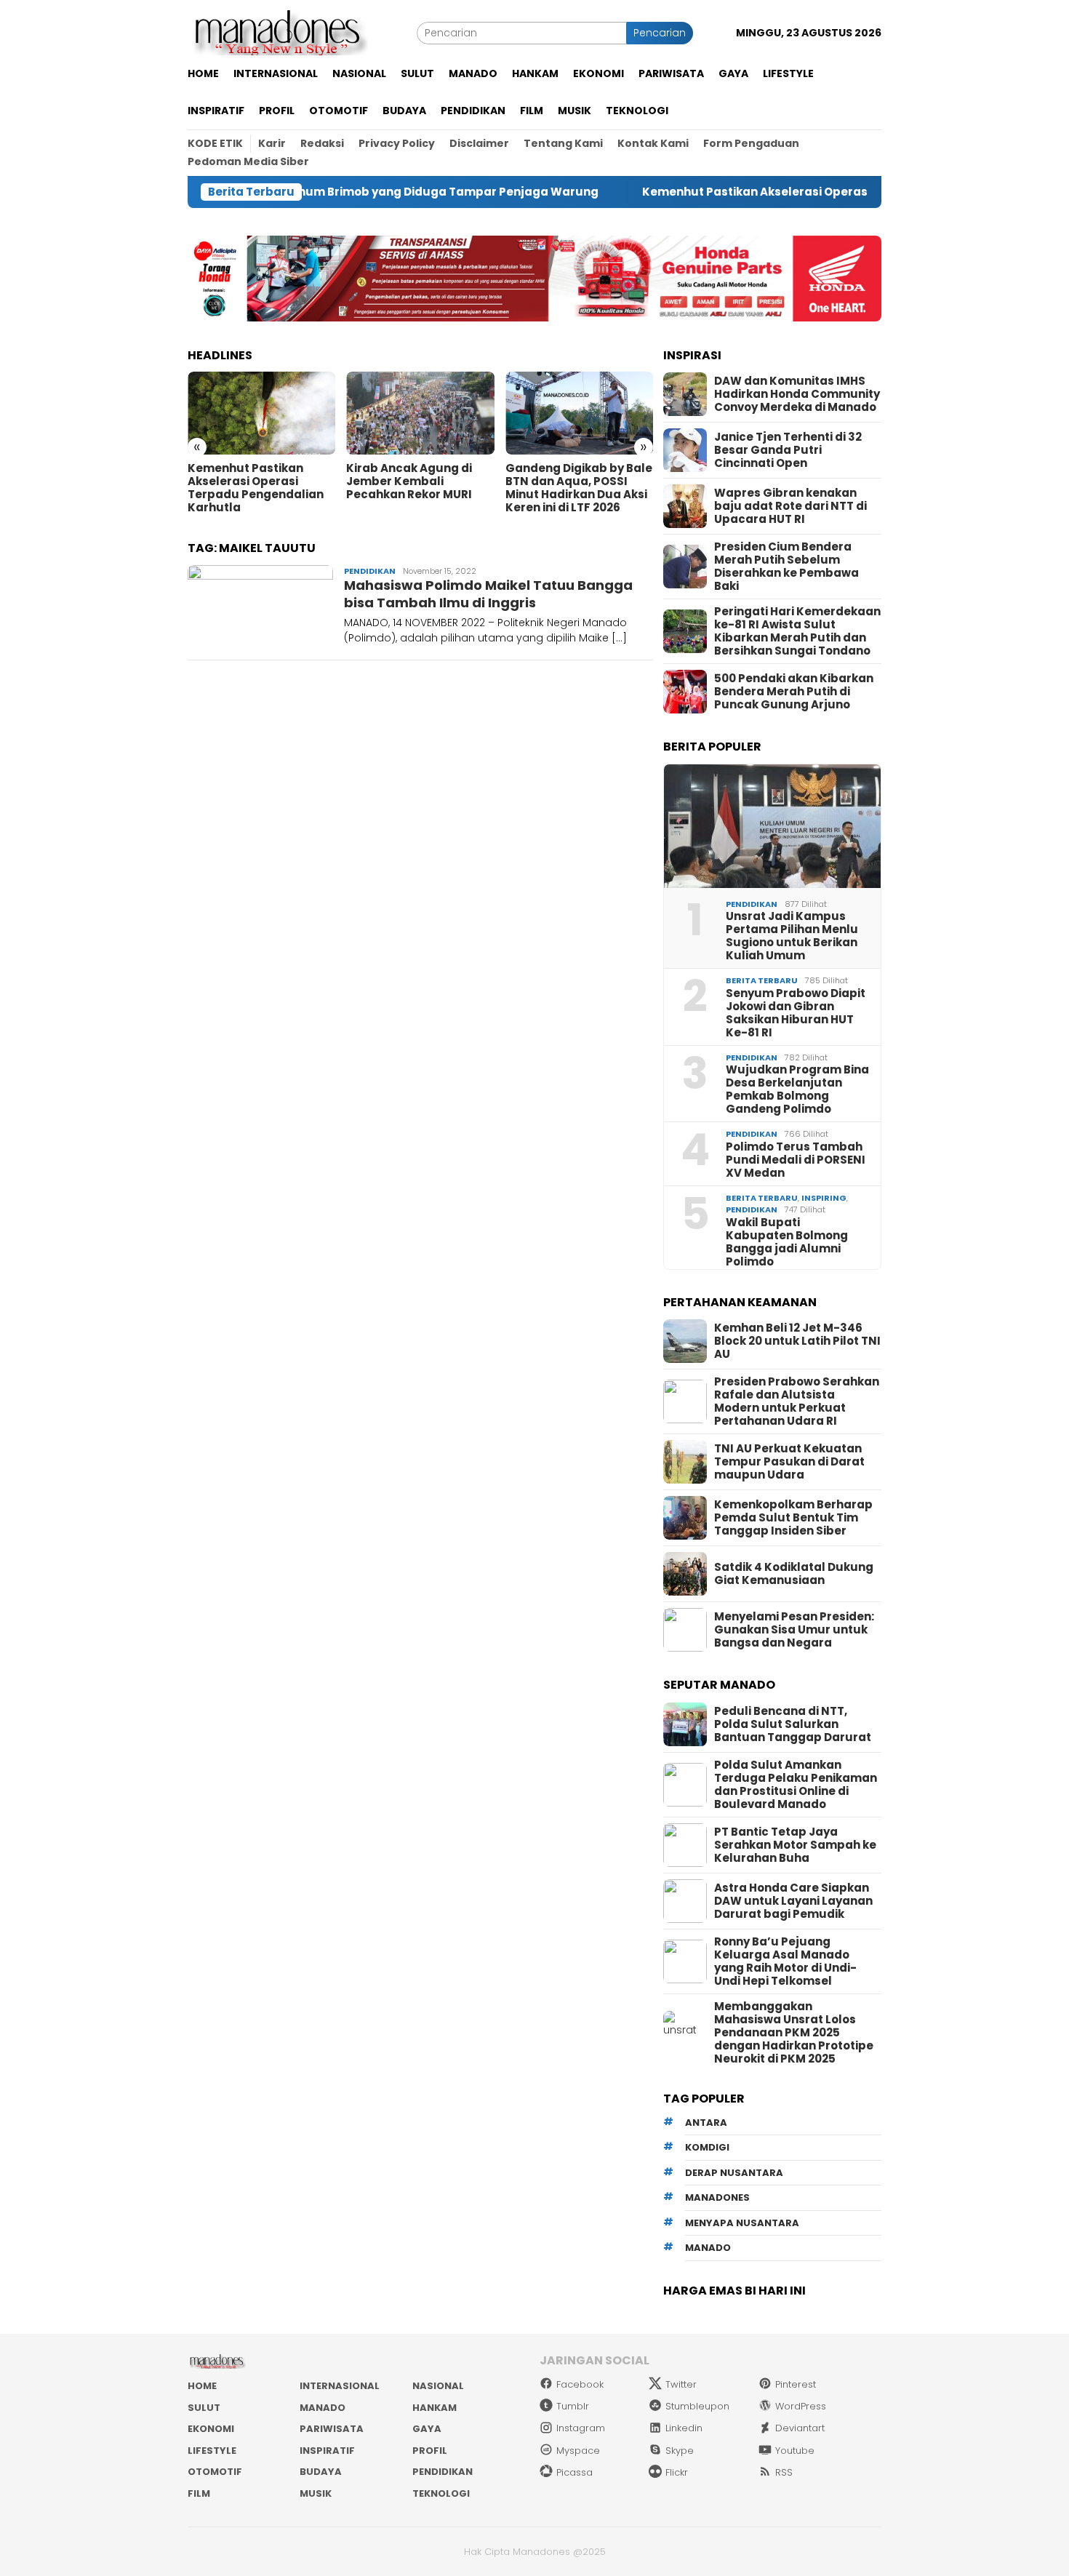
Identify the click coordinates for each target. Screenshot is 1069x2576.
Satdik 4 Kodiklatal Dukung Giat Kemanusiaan (794, 1574)
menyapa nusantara (742, 2223)
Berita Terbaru (762, 980)
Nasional (438, 2386)
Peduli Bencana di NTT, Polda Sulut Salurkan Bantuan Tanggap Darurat (793, 1724)
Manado (323, 2408)
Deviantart (800, 2428)
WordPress (801, 2406)
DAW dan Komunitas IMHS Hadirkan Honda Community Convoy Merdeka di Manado (797, 394)
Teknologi (441, 2493)
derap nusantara (734, 2173)
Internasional (340, 2386)
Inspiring (824, 1198)
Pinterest (796, 2384)
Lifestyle (212, 2451)
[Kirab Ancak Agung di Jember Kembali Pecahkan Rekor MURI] (420, 413)
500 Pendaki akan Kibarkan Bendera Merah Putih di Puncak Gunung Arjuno (794, 692)
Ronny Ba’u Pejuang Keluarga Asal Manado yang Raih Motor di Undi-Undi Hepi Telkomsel (785, 1961)
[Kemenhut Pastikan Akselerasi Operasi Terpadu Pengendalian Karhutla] (261, 413)
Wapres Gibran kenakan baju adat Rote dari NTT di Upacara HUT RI (790, 506)
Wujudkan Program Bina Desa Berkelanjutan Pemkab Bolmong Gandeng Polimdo (797, 1089)
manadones (717, 2197)
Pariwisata (332, 2429)
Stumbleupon (697, 2406)
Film (199, 2493)
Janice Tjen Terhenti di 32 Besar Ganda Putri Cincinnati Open (788, 450)
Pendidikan (370, 571)
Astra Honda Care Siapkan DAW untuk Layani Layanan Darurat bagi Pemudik (793, 1901)
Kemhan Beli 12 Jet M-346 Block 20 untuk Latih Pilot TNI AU (797, 1341)
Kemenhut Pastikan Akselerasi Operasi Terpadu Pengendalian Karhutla (776, 192)
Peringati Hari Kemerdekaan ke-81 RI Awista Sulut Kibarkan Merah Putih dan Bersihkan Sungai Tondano (797, 631)
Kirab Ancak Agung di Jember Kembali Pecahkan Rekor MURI (409, 481)
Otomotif (215, 2472)
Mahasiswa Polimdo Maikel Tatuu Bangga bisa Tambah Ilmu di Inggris (488, 593)
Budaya (321, 2472)
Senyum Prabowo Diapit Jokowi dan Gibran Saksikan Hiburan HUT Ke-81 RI (796, 1013)
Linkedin (684, 2428)
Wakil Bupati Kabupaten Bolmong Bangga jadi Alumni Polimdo (787, 1242)
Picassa (574, 2472)
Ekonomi (211, 2429)
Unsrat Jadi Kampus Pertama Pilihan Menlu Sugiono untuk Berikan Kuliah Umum (792, 936)
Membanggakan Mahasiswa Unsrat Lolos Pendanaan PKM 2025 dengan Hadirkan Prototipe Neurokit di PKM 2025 (794, 2033)
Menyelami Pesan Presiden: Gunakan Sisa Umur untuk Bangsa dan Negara (794, 1630)
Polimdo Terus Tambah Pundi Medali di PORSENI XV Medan (796, 1160)
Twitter (681, 2384)
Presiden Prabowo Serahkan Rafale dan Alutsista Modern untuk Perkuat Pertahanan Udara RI (797, 1401)
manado (708, 2248)
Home (202, 2386)
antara (706, 2123)
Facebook (580, 2384)
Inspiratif (327, 2451)
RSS (784, 2472)
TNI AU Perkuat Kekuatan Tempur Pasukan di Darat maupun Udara (789, 1462)
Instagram (581, 2428)
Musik (316, 2493)
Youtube (795, 2451)
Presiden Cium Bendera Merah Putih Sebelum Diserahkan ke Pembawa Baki (786, 567)
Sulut (204, 2408)
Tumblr (573, 2406)
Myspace (578, 2451)
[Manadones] (278, 32)
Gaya (427, 2429)
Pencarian (660, 33)
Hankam (435, 2408)
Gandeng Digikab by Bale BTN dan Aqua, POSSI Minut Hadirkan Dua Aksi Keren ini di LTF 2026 (579, 488)
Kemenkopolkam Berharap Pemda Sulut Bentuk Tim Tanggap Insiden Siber (793, 1518)
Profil (430, 2451)
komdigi (707, 2147)
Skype (680, 2451)
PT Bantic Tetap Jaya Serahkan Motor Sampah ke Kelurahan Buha (795, 1845)
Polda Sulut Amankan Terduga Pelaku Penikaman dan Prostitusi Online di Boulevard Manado (796, 1785)
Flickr (677, 2472)
